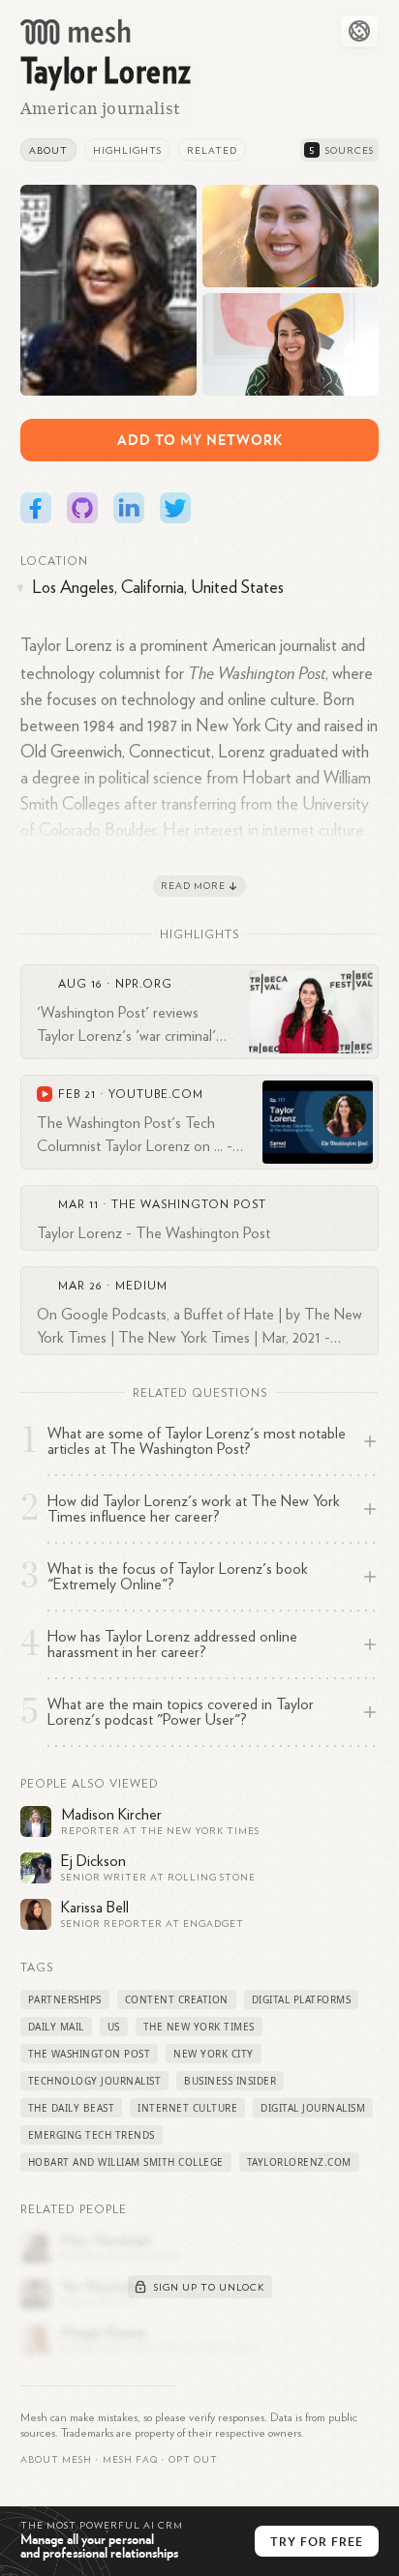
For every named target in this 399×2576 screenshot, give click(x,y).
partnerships (65, 1999)
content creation (177, 1999)
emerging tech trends (92, 2135)
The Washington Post (189, 1204)
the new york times (199, 2027)
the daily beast (72, 2108)
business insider (230, 2081)
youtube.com (156, 1094)
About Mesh (56, 2460)
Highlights (127, 151)
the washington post (90, 2054)
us (114, 2027)
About (48, 151)
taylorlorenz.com (299, 2162)
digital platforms (302, 1999)
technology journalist (95, 2081)
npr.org (144, 984)
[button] (130, 2460)
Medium (141, 1286)
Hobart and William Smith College (126, 2162)
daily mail (56, 2027)
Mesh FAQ (130, 2460)
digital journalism (313, 2108)
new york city (214, 2054)
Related (212, 151)
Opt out (193, 2460)
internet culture (187, 2108)
